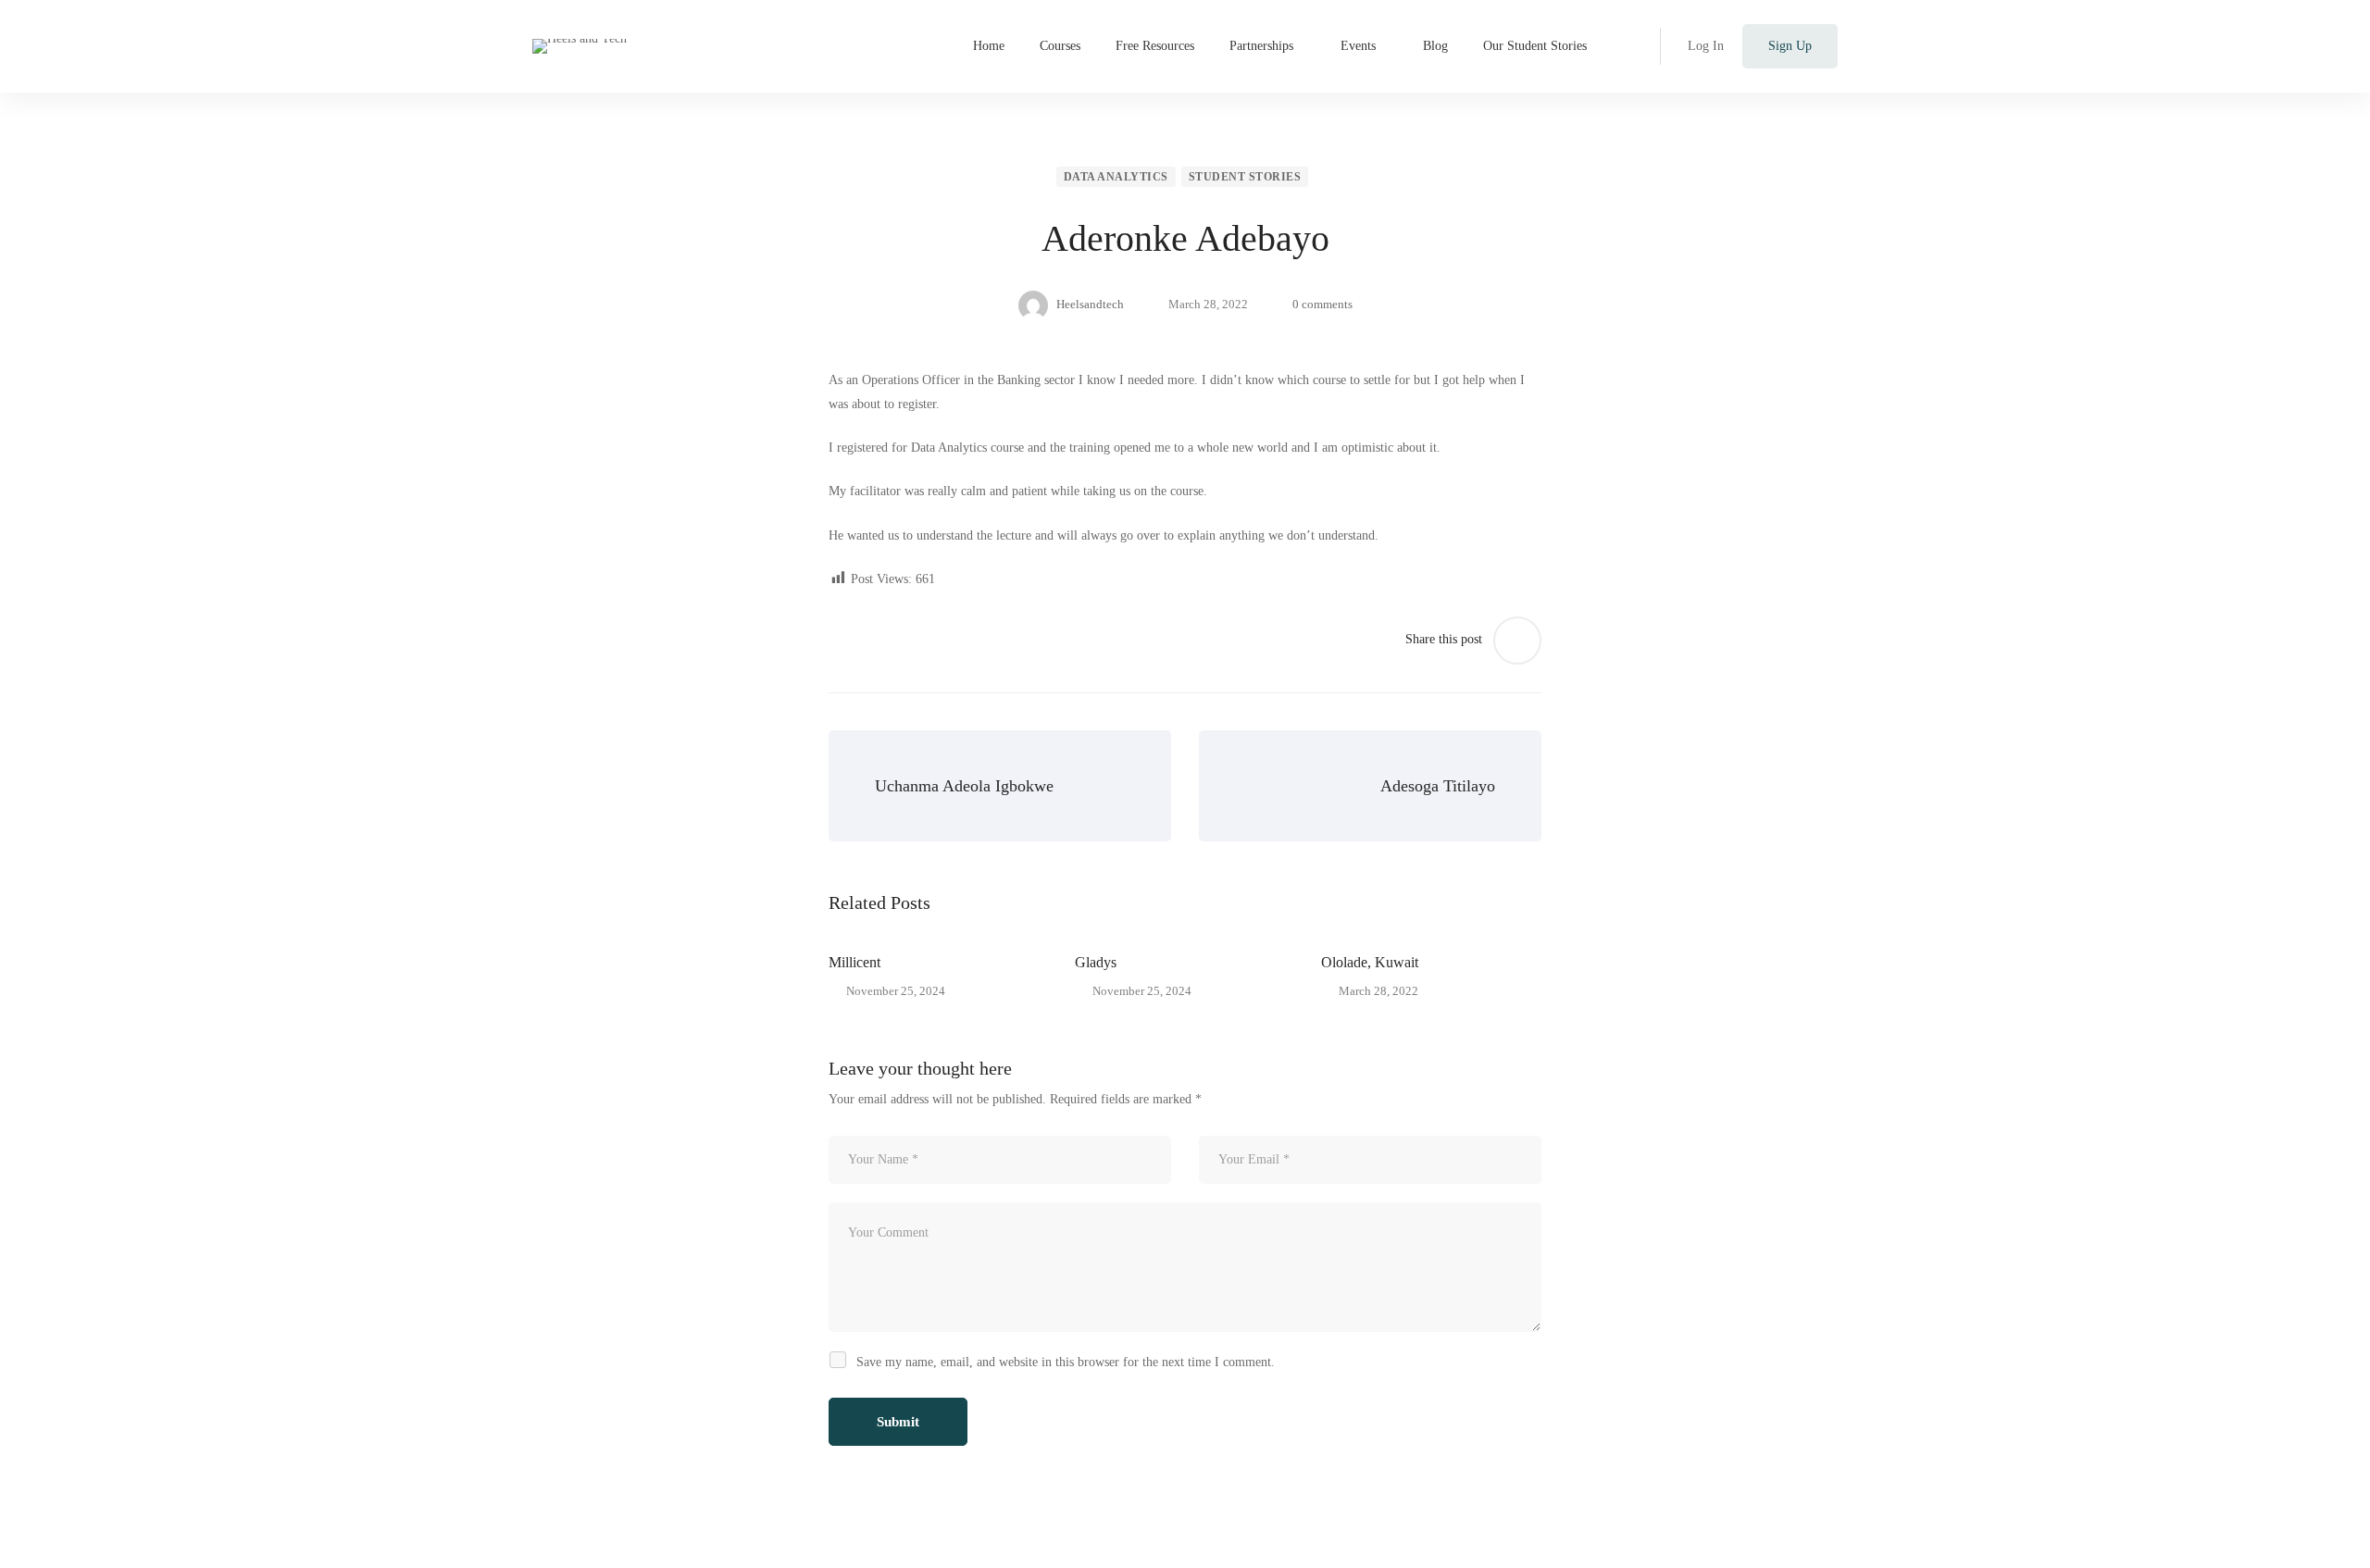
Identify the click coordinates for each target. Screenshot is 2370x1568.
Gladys (1096, 962)
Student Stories (1245, 177)
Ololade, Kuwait (1370, 962)
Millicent (854, 962)
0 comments (1322, 304)
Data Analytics (1116, 177)
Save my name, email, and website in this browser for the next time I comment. (1066, 1362)
